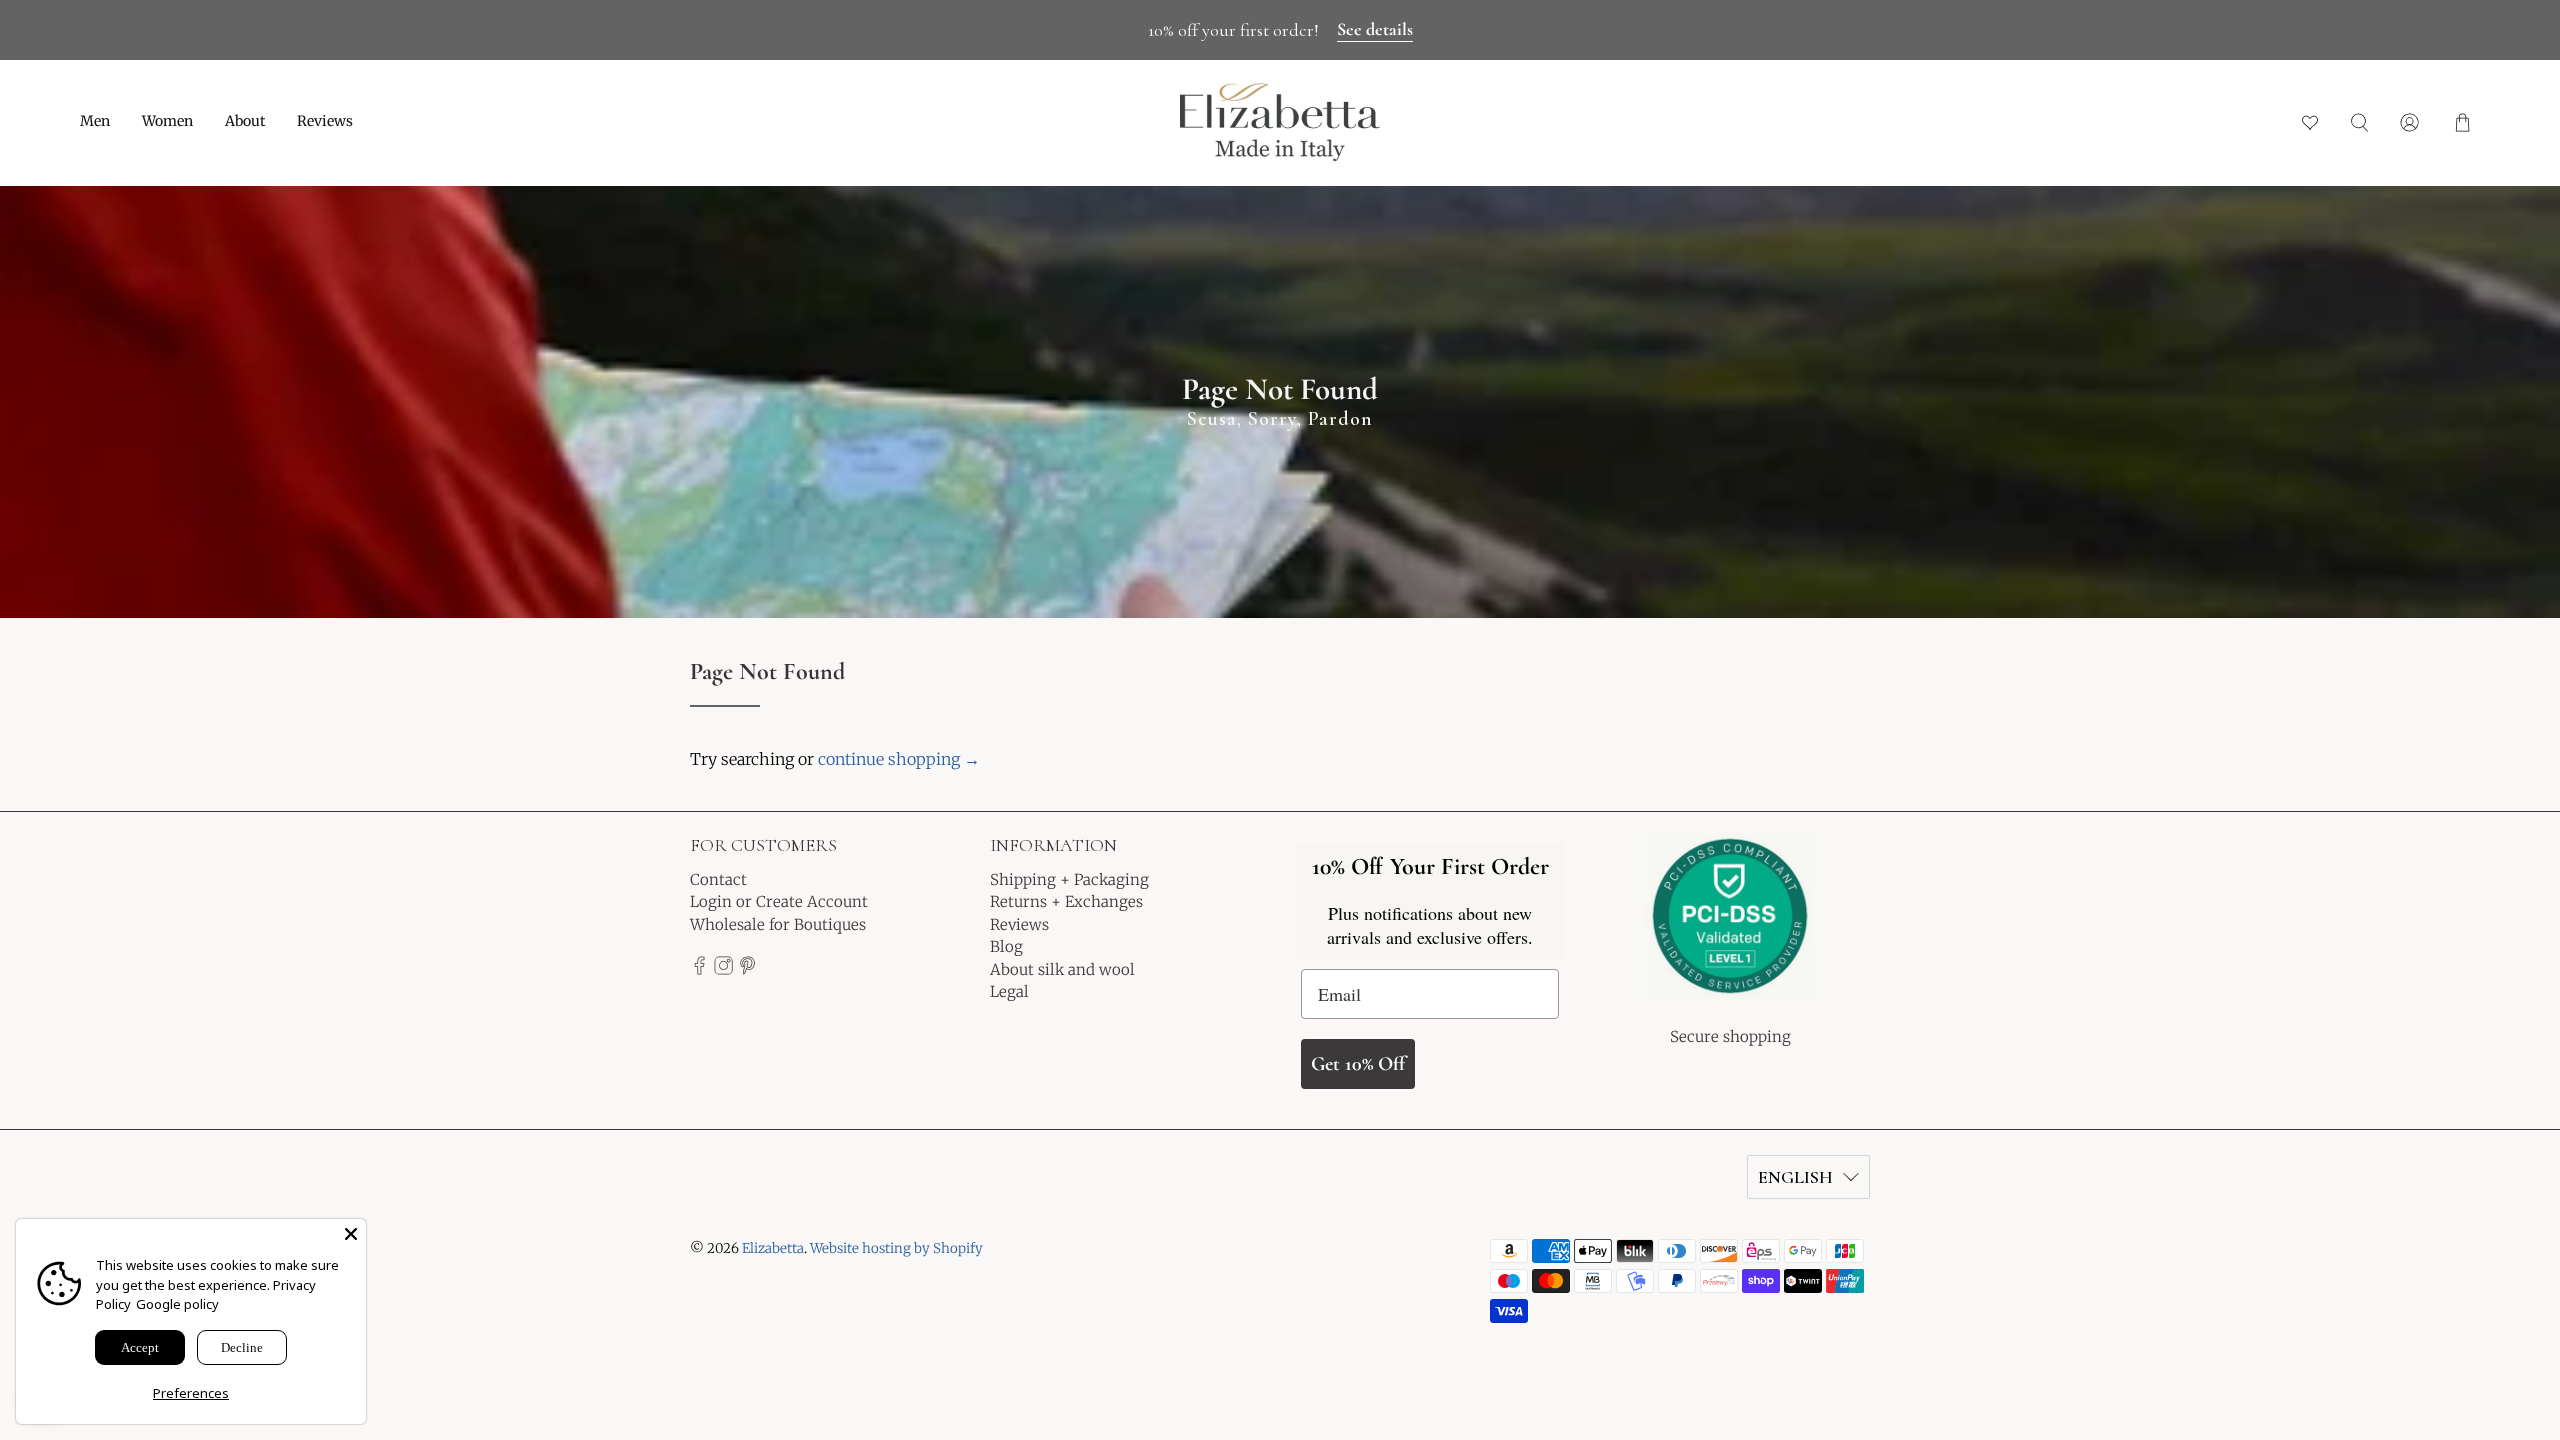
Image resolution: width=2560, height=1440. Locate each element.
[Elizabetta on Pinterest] (747, 969)
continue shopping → (899, 759)
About (245, 121)
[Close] (351, 1234)
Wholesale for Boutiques (778, 924)
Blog (1006, 946)
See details (1375, 29)
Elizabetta (773, 1248)
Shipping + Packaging (1069, 879)
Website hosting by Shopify (896, 1248)
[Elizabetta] (1730, 929)
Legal (1009, 991)
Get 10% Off (1358, 1064)
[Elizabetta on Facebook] (699, 969)
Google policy (177, 1304)
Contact (718, 879)
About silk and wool (1062, 969)
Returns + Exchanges (1066, 901)
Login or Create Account (779, 901)
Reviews (325, 121)
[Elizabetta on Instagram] (723, 969)
